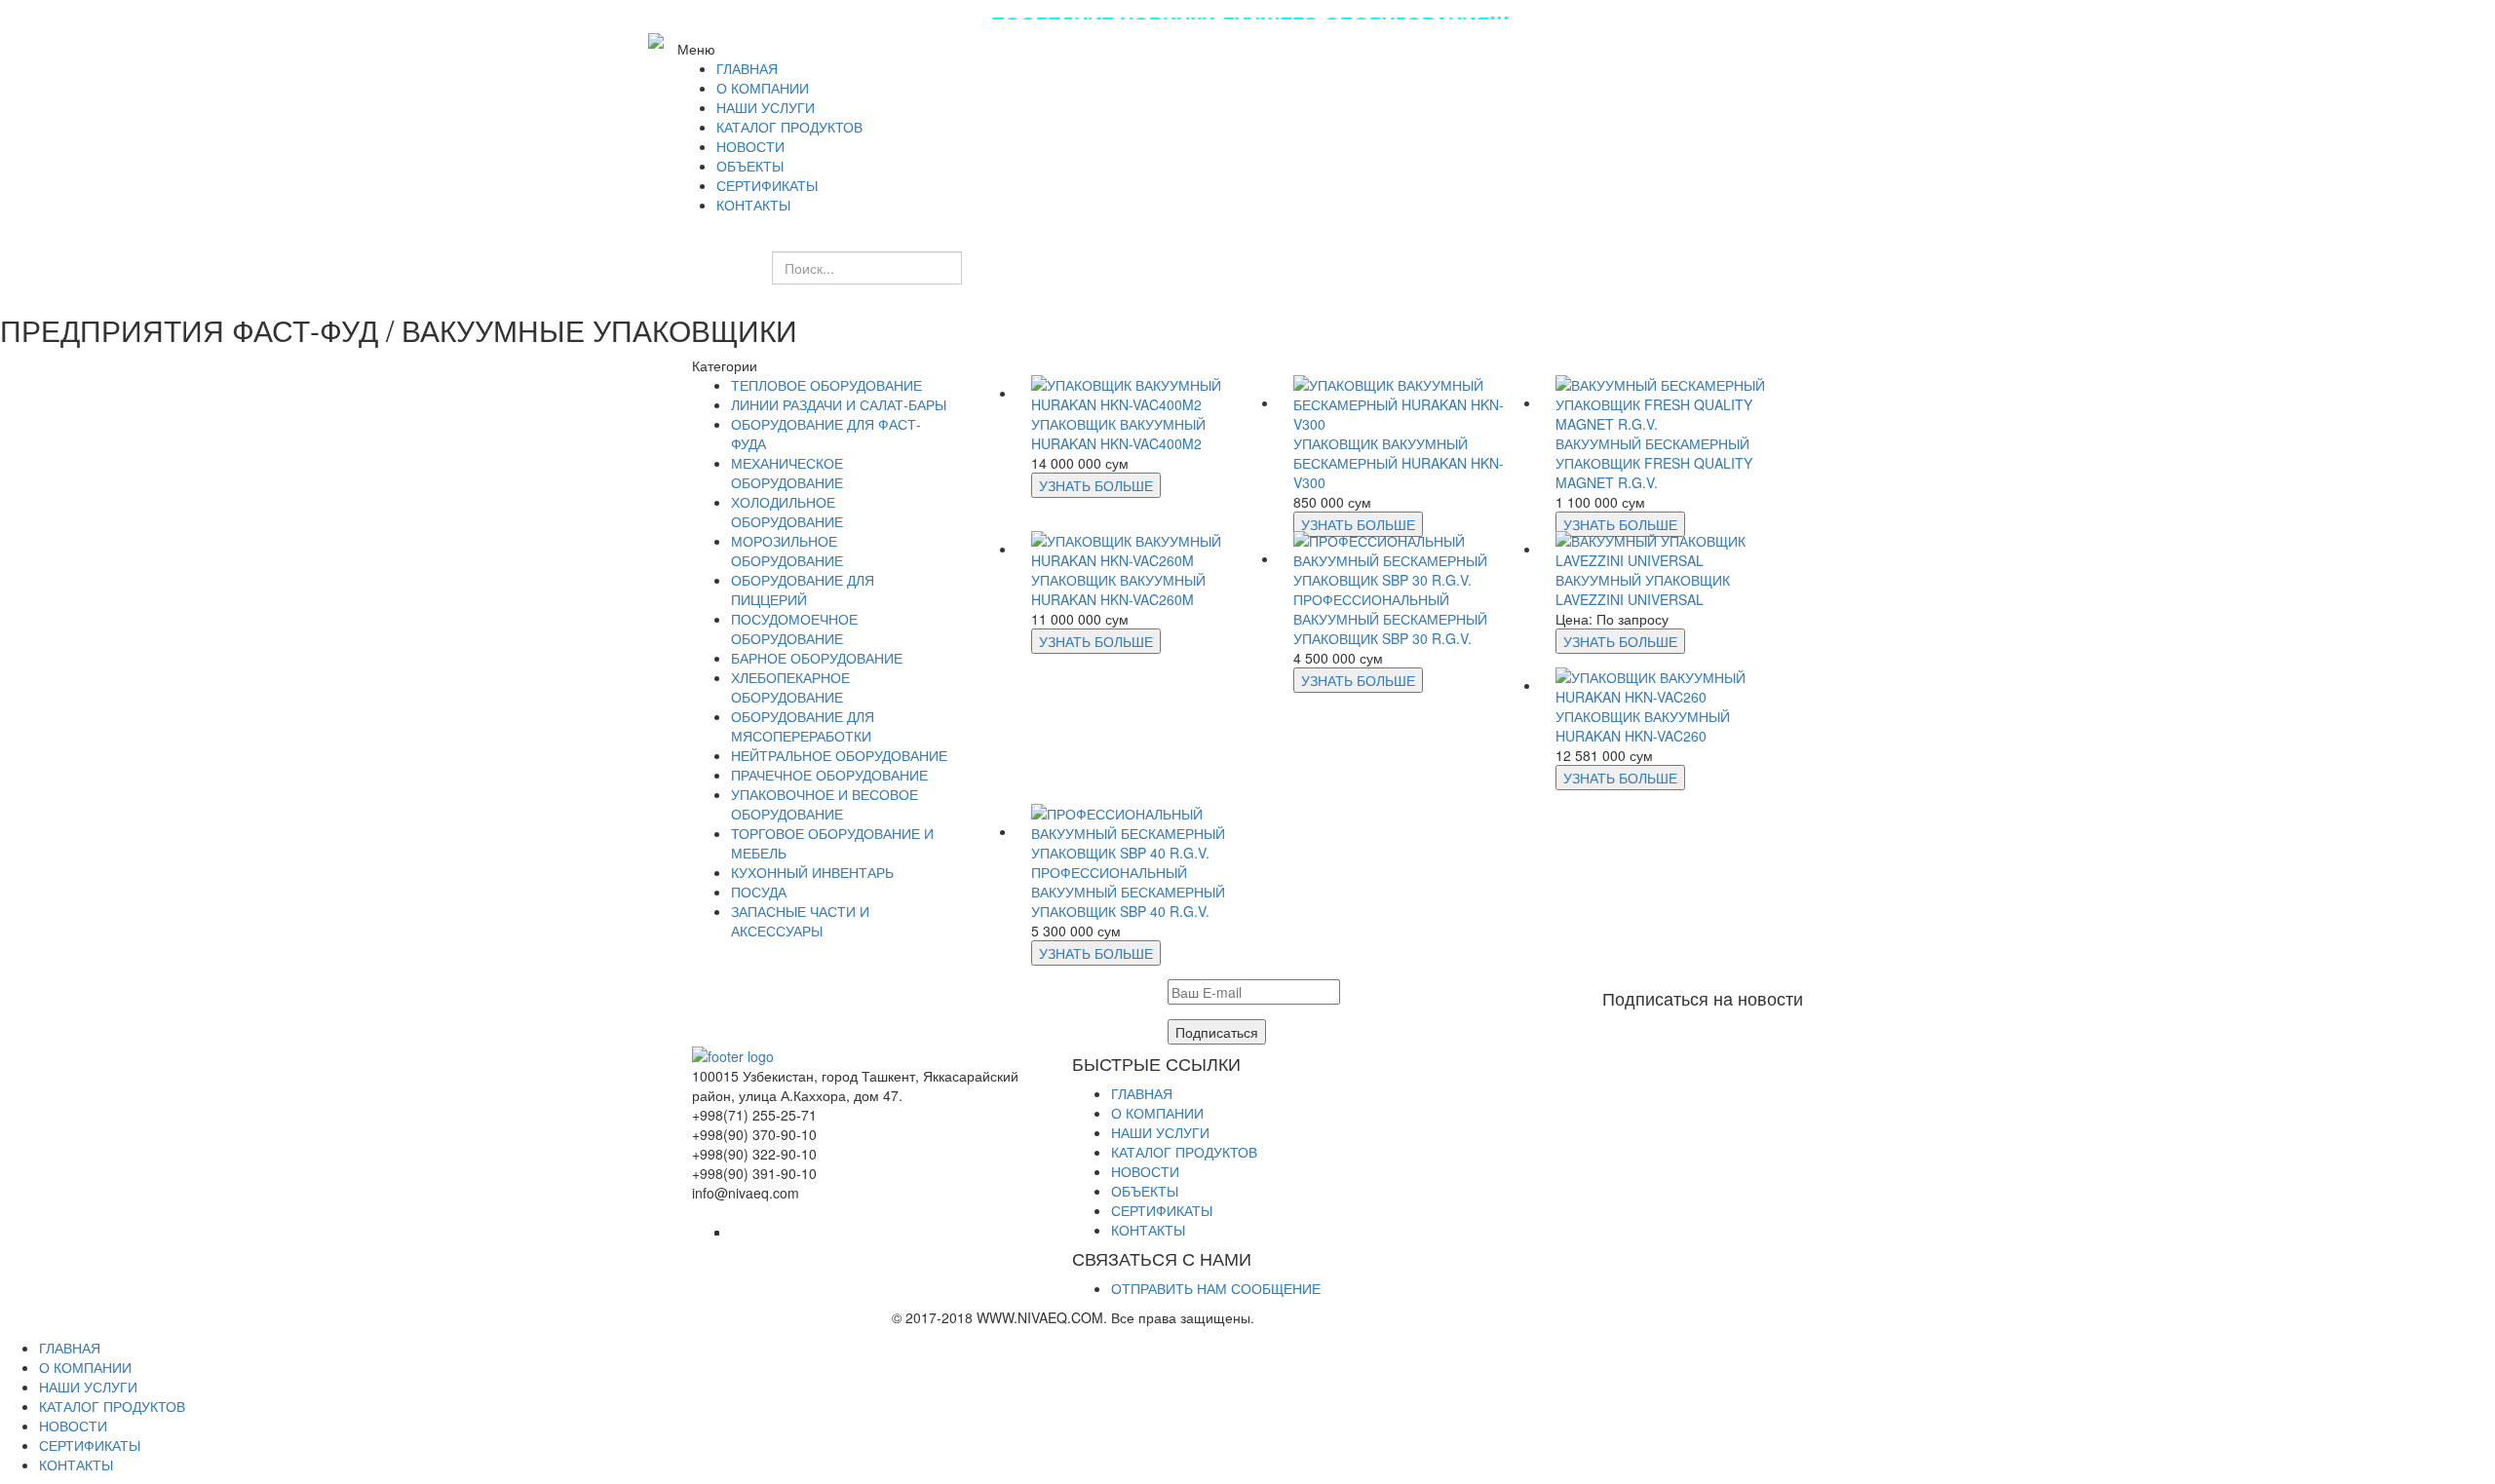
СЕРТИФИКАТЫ (1162, 1210)
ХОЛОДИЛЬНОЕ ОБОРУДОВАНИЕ (787, 512)
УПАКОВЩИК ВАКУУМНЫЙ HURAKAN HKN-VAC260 (1643, 726)
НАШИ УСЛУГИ (1160, 1132)
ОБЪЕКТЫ (1145, 1191)
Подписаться (1217, 1032)
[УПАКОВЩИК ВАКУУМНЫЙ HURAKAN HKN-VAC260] (1672, 685)
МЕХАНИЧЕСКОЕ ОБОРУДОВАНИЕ (787, 473)
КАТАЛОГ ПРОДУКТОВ (1184, 1152)
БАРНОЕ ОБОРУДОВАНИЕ (817, 658)
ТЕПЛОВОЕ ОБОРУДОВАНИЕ (826, 385)
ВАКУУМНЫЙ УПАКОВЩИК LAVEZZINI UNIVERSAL (1643, 590)
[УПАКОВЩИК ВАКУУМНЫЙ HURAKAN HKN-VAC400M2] (1148, 393)
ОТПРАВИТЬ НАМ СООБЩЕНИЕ (1216, 1288)
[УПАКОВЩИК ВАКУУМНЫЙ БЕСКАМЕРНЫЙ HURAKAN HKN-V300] (1410, 402)
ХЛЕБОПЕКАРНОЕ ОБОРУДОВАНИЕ (790, 687)
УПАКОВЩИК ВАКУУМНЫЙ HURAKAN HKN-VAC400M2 (1118, 434)
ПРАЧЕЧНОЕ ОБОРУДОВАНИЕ (829, 775)
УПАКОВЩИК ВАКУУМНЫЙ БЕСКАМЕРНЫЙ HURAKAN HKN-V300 (1399, 463)
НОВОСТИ (1145, 1171)
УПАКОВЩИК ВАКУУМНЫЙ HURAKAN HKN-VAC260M (1118, 590)
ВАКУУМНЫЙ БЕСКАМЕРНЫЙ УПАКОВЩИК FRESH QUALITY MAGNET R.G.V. (1654, 463)
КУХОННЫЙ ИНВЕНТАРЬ (812, 872)
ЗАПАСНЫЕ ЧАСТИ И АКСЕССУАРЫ (800, 921)
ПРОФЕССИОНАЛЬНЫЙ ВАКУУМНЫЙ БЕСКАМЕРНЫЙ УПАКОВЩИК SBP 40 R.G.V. (1128, 892)
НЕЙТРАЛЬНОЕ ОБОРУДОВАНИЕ (839, 755)
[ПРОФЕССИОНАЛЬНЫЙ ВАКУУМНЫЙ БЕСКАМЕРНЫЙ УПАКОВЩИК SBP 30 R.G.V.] (1410, 558)
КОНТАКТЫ (1148, 1230)
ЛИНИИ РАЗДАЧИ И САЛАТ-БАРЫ (839, 404)
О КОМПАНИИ (1157, 1113)
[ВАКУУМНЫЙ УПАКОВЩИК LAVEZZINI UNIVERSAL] (1672, 549)
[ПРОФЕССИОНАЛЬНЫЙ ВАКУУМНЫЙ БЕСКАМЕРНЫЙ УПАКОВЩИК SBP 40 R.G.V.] (1148, 831)
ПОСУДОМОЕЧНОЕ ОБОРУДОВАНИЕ (794, 628)
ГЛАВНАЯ (1142, 1093)
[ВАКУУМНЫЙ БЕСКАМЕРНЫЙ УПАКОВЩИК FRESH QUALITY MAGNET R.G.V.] (1672, 402)
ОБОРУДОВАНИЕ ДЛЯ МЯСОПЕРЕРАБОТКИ (803, 726)
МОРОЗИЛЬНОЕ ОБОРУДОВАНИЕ (787, 551)
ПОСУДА (759, 892)
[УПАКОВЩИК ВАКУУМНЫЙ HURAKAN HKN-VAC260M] (1148, 549)
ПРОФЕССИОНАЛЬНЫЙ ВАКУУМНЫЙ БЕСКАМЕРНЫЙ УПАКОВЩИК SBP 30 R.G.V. (1390, 619)
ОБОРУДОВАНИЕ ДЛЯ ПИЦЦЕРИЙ (803, 590)
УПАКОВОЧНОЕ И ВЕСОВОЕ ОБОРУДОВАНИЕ (825, 804)
